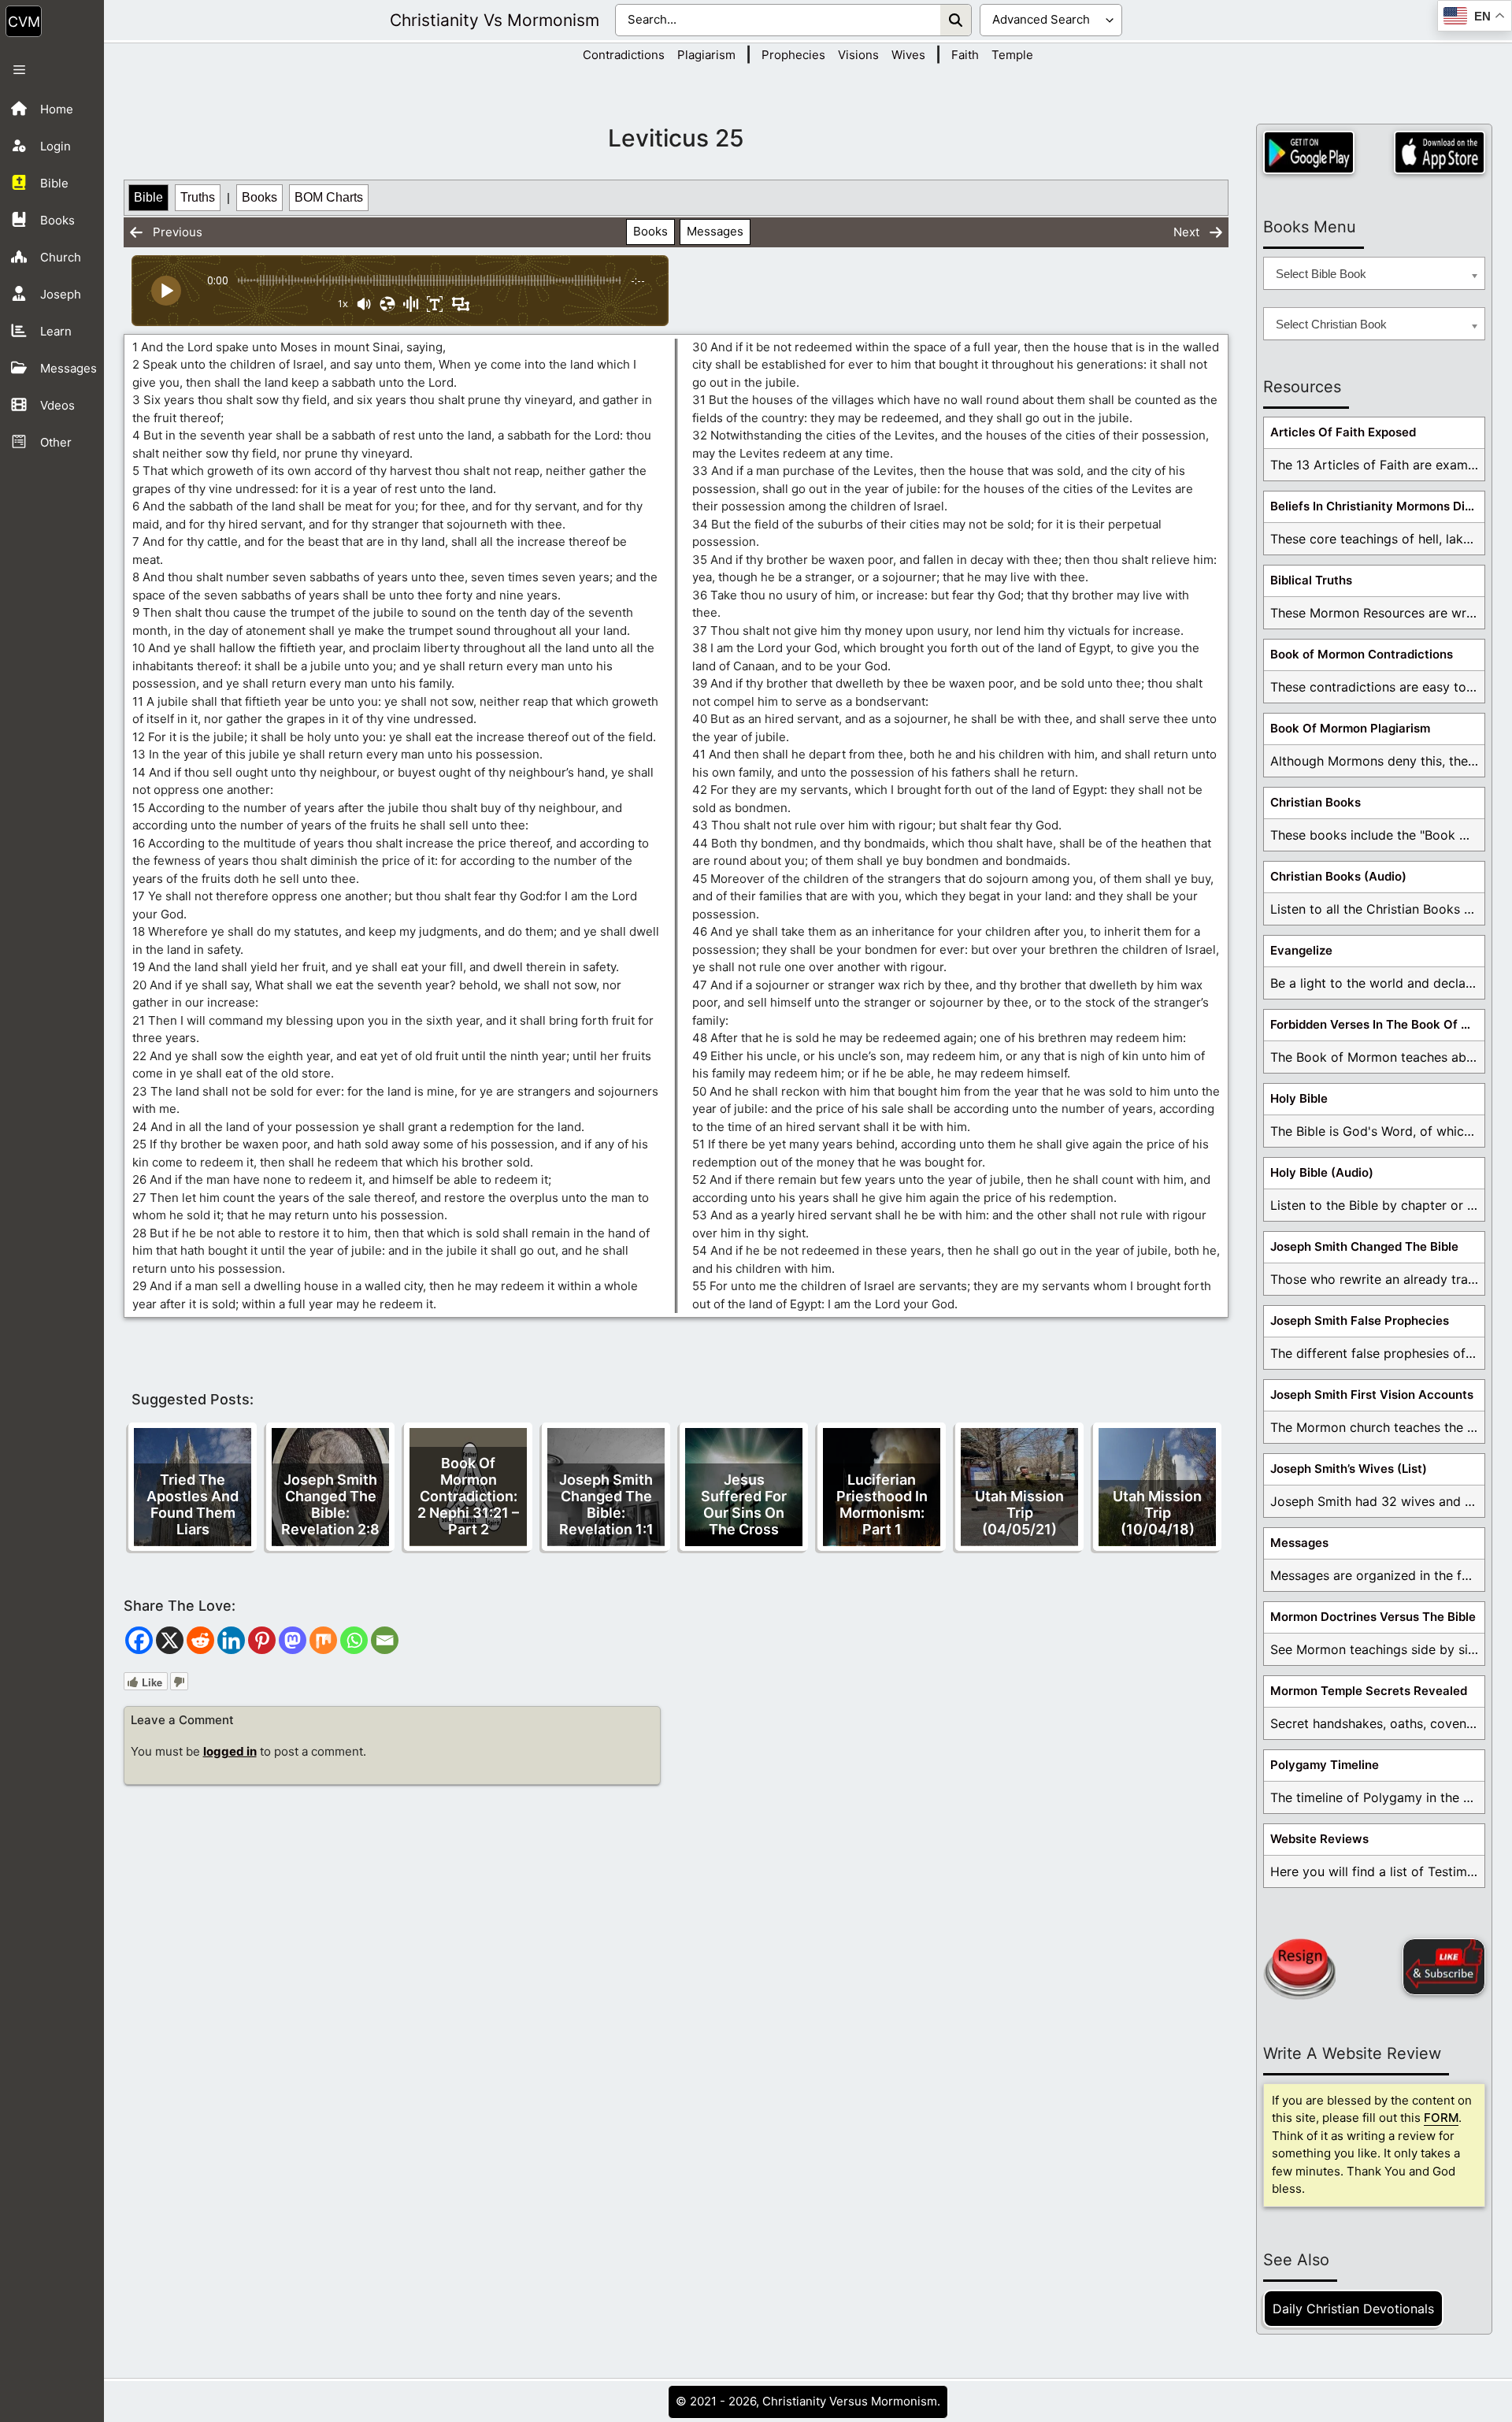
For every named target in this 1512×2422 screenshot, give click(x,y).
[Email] (385, 1640)
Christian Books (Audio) (1338, 876)
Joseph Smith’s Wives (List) (1349, 1469)
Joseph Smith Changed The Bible (1364, 1246)
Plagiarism (706, 55)
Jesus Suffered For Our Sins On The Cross (744, 1504)
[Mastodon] (293, 1640)
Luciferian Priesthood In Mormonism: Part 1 (882, 1504)
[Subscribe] (1444, 1967)
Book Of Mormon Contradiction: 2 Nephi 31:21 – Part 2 (468, 1496)
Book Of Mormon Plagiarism (1350, 728)
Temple (1012, 55)
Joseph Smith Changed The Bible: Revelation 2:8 (330, 1504)
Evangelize (1301, 950)
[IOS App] (1440, 152)
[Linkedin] (231, 1640)
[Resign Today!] (1299, 1969)
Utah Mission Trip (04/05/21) (1019, 1513)
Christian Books (1316, 802)
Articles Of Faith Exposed (1343, 432)
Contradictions (624, 55)
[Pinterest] (262, 1640)
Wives (908, 55)
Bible (148, 197)
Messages (715, 231)
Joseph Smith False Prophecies (1360, 1320)
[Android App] (1309, 152)
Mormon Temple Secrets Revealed (1369, 1691)
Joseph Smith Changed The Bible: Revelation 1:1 (606, 1504)
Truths (198, 197)
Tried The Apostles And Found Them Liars (193, 1504)
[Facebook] (139, 1640)
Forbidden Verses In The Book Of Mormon (1377, 1024)
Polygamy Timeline (1325, 1765)
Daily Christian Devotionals (1353, 2309)
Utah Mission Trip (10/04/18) (1157, 1513)
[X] (170, 1640)
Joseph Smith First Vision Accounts (1372, 1395)
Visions (858, 55)
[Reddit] (200, 1640)
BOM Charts (329, 197)
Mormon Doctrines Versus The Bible (1373, 1617)
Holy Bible (1299, 1098)
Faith (965, 55)
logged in (230, 1751)
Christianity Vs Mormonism (495, 20)
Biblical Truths (1311, 580)
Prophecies (793, 55)
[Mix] (323, 1640)
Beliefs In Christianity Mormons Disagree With (1377, 506)
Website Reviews (1319, 1839)
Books (259, 197)
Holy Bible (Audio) (1322, 1172)
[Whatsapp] (354, 1640)
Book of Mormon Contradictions (1362, 654)
